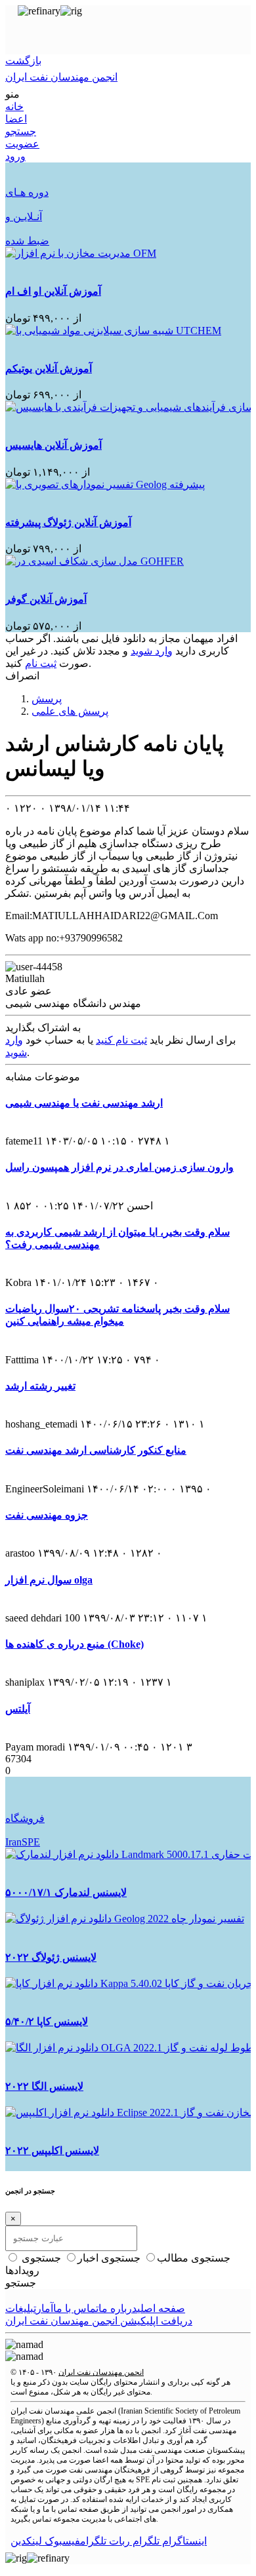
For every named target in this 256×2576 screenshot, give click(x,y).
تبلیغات (21, 2308)
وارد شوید (152, 651)
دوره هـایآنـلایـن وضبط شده (27, 217)
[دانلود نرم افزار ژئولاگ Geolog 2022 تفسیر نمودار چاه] (125, 1919)
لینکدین (26, 2541)
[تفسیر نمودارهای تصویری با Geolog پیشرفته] (105, 484)
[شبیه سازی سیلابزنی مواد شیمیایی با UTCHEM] (113, 331)
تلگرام (145, 2541)
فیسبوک (61, 2541)
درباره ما (118, 2308)
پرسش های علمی (70, 711)
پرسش (47, 699)
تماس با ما (76, 2308)
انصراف (22, 676)
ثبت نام (41, 663)
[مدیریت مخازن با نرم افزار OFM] (81, 253)
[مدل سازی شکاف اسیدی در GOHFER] (95, 561)
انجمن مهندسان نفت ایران (101, 2372)
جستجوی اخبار (110, 2258)
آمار (45, 2308)
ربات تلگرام (105, 2541)
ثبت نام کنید (121, 1040)
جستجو (21, 2283)
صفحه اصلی (161, 2308)
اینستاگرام (183, 2541)
